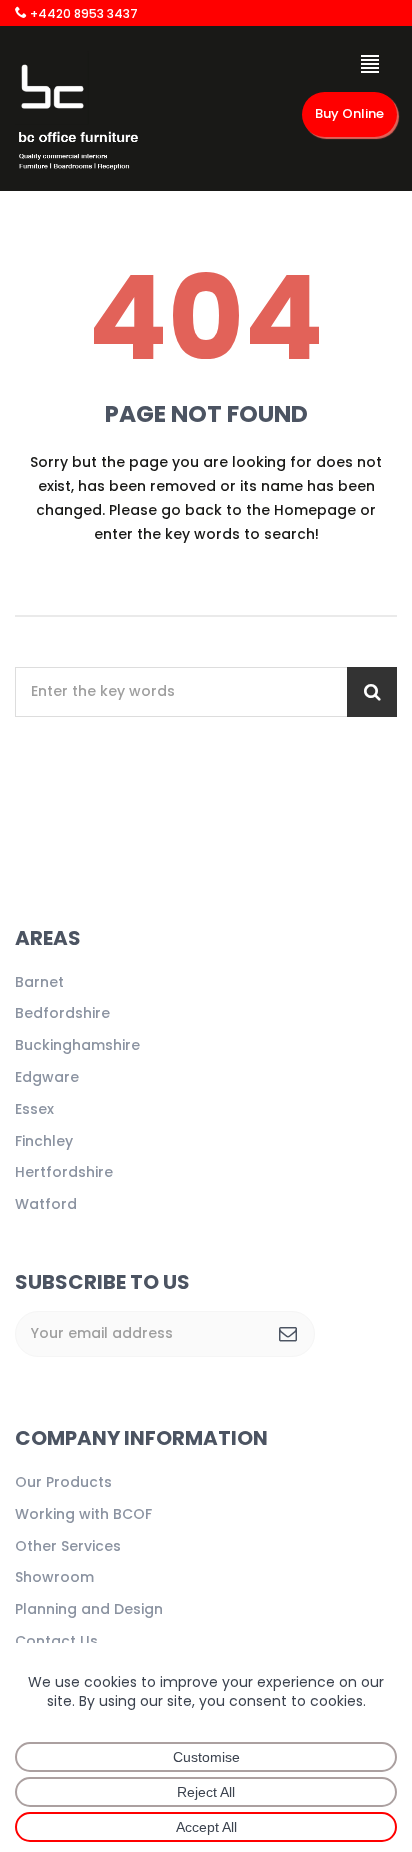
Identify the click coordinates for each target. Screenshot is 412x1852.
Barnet (39, 982)
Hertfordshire (64, 1172)
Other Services (68, 1546)
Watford (46, 1204)
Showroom (54, 1577)
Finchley (44, 1141)
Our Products (63, 1482)
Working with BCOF (83, 1514)
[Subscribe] (288, 1334)
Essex (34, 1109)
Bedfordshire (62, 1013)
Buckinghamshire (77, 1045)
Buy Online (349, 113)
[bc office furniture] (77, 115)
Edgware (47, 1077)
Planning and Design (89, 1609)
